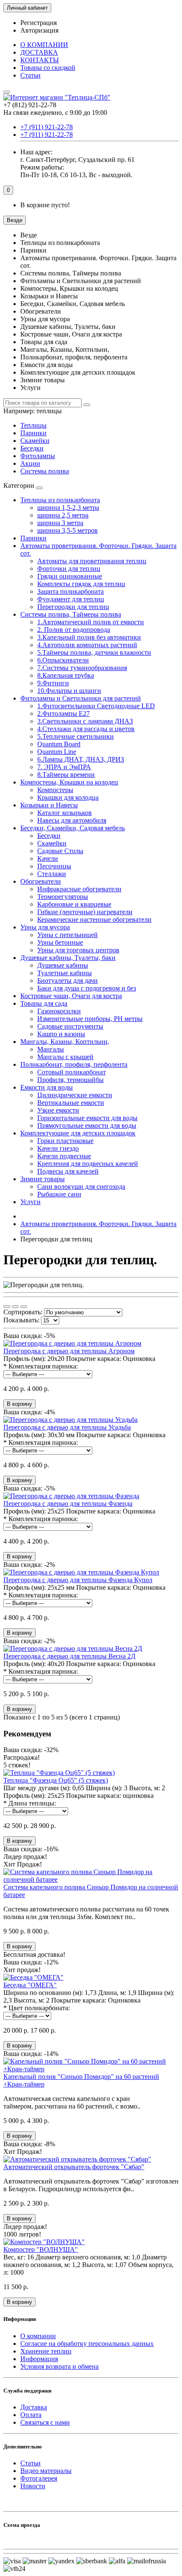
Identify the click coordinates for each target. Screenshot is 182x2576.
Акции (30, 463)
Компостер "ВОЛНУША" (41, 2249)
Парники (33, 433)
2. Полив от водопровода (74, 630)
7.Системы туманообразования (82, 668)
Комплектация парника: (43, 1366)
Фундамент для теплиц (71, 599)
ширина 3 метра (60, 523)
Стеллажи (52, 874)
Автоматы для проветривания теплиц (92, 561)
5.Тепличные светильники (76, 736)
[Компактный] (24, 1307)
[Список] (15, 1307)
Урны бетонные (60, 942)
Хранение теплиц (46, 2351)
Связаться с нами (45, 2422)
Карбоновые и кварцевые (74, 904)
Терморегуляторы (63, 897)
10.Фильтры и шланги (69, 691)
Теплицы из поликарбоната (60, 500)
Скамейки (35, 441)
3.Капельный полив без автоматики (89, 637)
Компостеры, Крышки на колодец (69, 782)
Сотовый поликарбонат (72, 1072)
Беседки (32, 448)
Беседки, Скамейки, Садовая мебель (73, 828)
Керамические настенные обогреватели (94, 919)
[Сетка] (7, 1307)
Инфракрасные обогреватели (79, 889)
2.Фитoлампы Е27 (63, 714)
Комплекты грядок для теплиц (81, 584)
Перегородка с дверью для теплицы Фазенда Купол (78, 1580)
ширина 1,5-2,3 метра (68, 508)
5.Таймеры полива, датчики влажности (94, 652)
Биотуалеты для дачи (68, 981)
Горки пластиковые (65, 1141)
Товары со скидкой (48, 68)
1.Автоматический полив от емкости (91, 622)
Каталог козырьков (65, 813)
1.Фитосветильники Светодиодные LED (96, 706)
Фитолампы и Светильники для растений (81, 698)
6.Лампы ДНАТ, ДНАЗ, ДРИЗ (81, 759)
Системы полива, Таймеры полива (71, 614)
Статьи (30, 75)
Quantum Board (59, 744)
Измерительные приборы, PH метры (90, 1019)
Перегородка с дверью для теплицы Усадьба (67, 1427)
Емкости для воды (47, 1087)
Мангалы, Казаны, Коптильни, (65, 1042)
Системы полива (45, 471)
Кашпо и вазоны (61, 1034)
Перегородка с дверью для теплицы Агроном (69, 1351)
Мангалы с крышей (65, 1057)
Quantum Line (57, 752)
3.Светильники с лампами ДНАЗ (85, 721)
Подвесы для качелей (68, 1171)
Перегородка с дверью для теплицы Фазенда (68, 1504)
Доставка (34, 2407)
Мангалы (51, 1049)
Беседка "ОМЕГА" (30, 1985)
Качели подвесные (64, 1156)
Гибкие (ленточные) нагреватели (85, 912)
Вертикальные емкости (71, 1103)
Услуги (30, 1202)
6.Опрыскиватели (63, 660)
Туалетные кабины (65, 973)
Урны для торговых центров (78, 950)
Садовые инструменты (70, 1026)
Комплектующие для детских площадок (78, 1133)
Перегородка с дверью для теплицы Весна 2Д (69, 1656)
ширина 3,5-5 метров (68, 530)
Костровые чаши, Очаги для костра (71, 996)
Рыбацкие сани (59, 1194)
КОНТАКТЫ (40, 60)
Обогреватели (41, 881)
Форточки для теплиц (69, 569)
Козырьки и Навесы (49, 805)
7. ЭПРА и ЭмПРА (64, 767)
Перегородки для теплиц (73, 607)
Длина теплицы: (32, 1803)
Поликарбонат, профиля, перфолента (74, 1064)
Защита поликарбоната (70, 591)
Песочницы (54, 866)
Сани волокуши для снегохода (81, 1186)
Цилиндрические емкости (75, 1095)
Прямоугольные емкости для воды (87, 1125)
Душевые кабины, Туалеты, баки (68, 958)
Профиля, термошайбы (70, 1080)
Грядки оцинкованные (70, 576)
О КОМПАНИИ (44, 45)
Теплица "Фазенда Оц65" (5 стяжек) (56, 1780)
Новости (33, 2486)
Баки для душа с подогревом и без (87, 988)
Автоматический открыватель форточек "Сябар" (74, 2167)
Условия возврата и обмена (59, 2366)
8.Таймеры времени (66, 775)
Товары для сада (44, 1003)
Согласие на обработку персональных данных (87, 2344)
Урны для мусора (45, 927)
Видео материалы (46, 2471)
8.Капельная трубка (66, 675)
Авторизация (39, 30)
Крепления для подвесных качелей (88, 1164)
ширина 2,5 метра (63, 515)
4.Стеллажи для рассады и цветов (86, 729)
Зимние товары (43, 1179)
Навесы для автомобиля (72, 820)
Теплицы (33, 425)
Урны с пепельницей (68, 935)
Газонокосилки (59, 1011)
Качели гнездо (58, 1148)
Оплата (31, 2415)
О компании (38, 2336)
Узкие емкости (58, 1110)
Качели (48, 858)
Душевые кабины (63, 965)
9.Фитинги (53, 683)
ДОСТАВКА (39, 52)
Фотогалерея (39, 2478)
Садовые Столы (60, 851)
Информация (39, 2359)
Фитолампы (38, 456)
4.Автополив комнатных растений (87, 645)
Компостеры (55, 790)
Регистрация (39, 23)
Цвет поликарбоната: (39, 2008)
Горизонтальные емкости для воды (87, 1118)
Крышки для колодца (68, 797)
